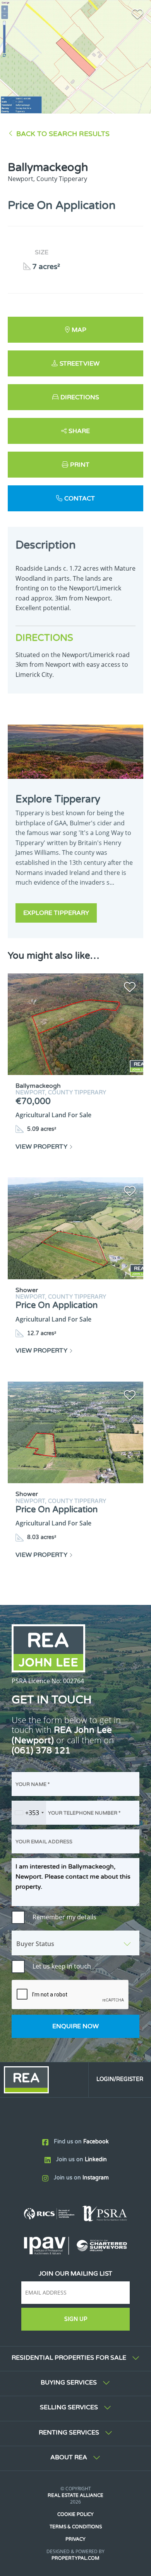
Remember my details (64, 1917)
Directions (80, 397)
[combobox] (29, 1813)
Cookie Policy (75, 2514)
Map (79, 330)
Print (80, 465)
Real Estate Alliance (75, 2495)
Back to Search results (63, 134)
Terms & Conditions (76, 2527)
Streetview (80, 364)
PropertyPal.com (75, 2558)
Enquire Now (75, 2026)
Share (79, 431)
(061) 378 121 (41, 1750)
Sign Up (76, 2319)
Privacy (75, 2539)
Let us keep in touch (62, 1966)
